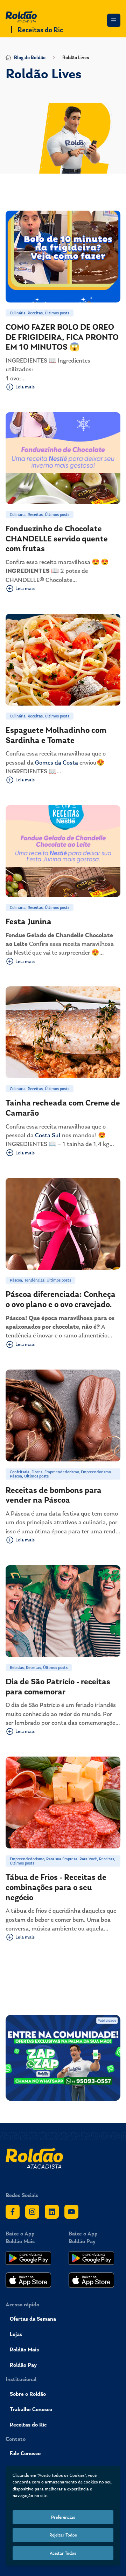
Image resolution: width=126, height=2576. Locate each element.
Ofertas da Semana (33, 2319)
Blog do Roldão (30, 57)
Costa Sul (48, 1135)
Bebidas (17, 1668)
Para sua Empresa (62, 1859)
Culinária (18, 313)
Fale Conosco (25, 2453)
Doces (37, 1472)
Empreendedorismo (62, 1472)
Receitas (35, 313)
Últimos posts (57, 313)
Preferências (63, 2517)
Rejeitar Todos (63, 2535)
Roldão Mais (24, 2349)
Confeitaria (20, 1472)
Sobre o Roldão (28, 2394)
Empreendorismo (96, 1472)
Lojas (16, 2334)
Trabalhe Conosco (31, 2409)
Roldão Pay (23, 2365)
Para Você (88, 1859)
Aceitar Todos (63, 2553)
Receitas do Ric (40, 30)
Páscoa (16, 1280)
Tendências (34, 1280)
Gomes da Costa (57, 762)
